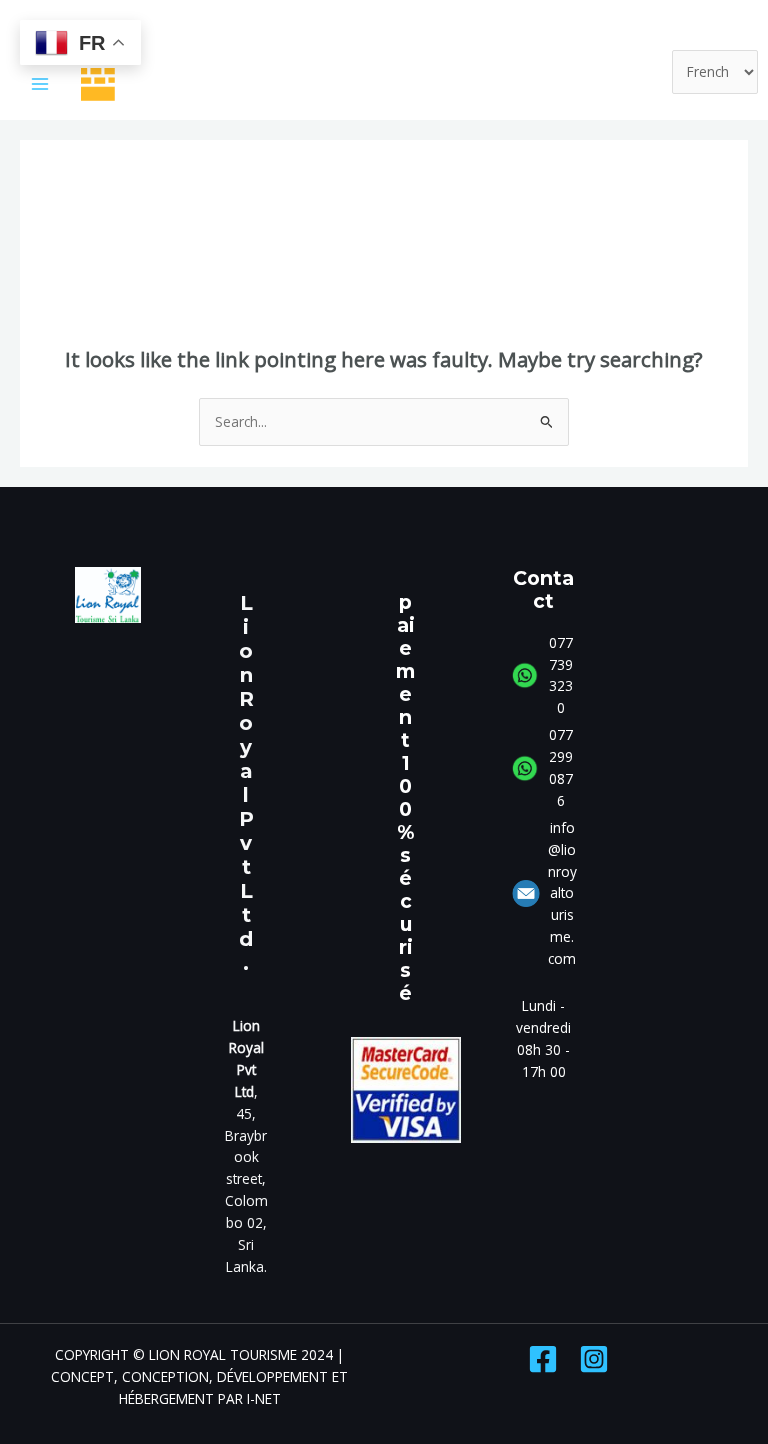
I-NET (264, 1398)
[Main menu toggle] (40, 84)
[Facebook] (543, 1359)
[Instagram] (594, 1359)
